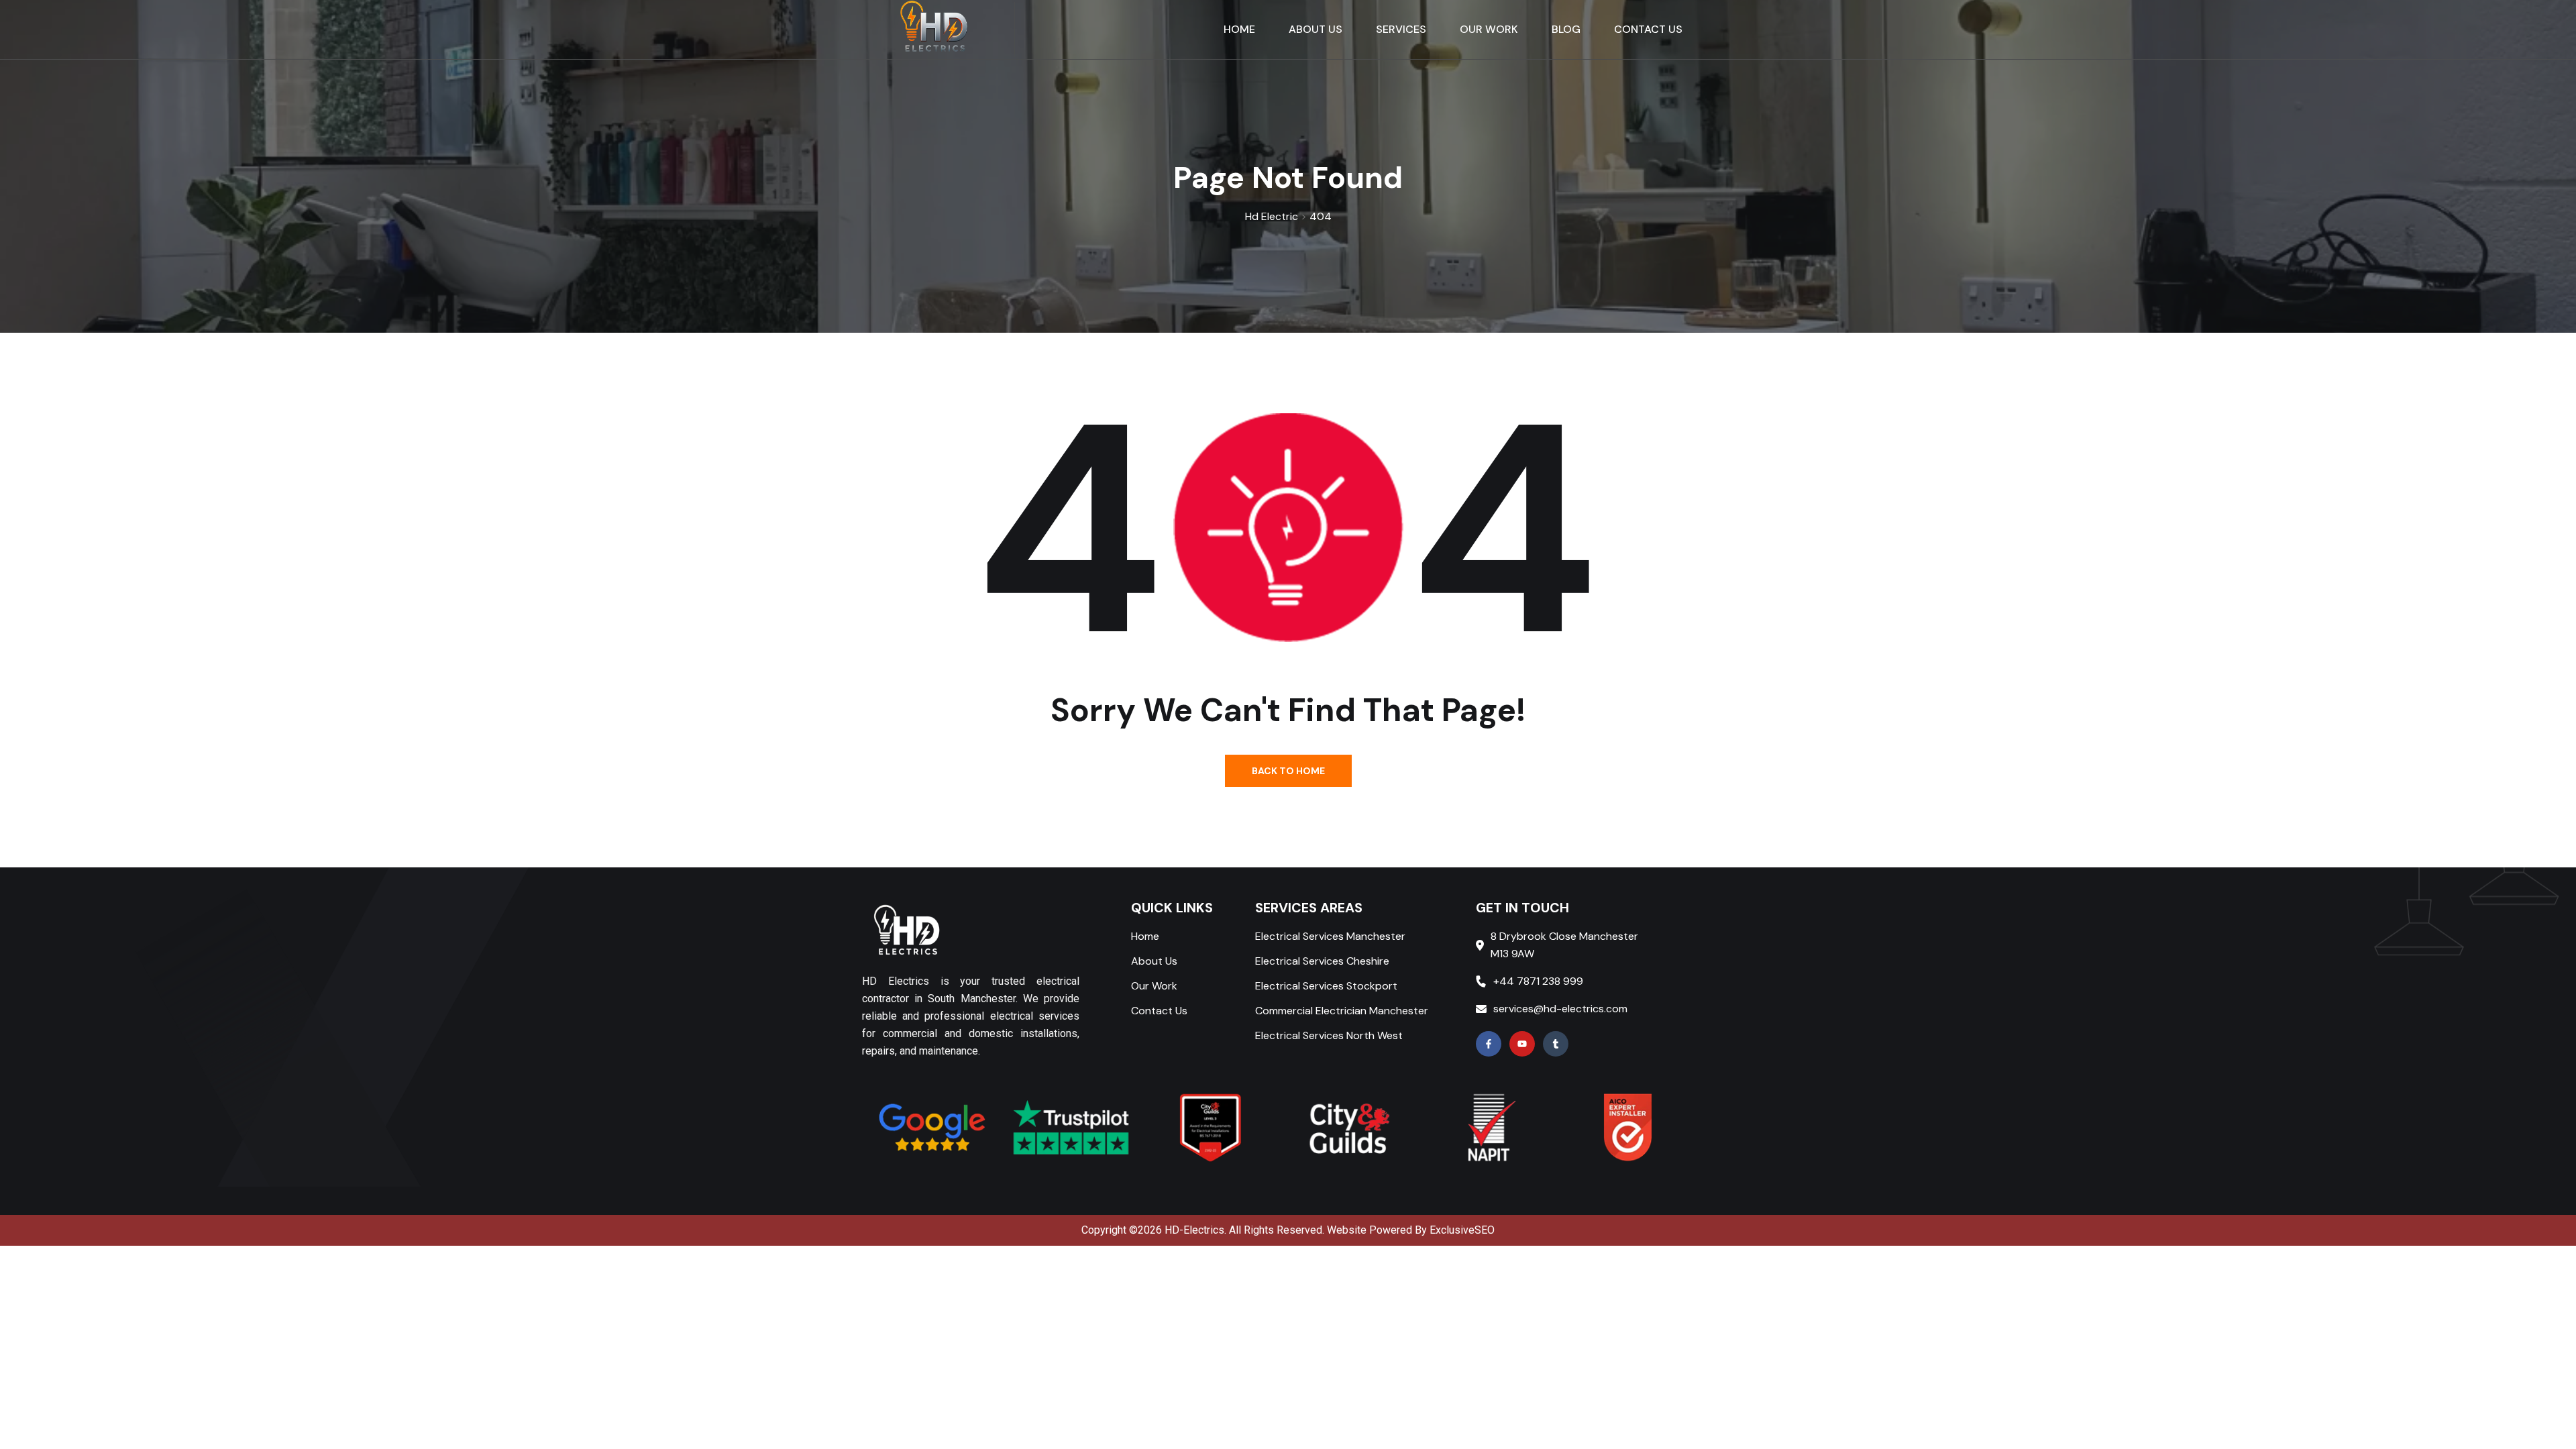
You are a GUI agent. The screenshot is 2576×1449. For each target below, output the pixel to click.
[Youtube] (1522, 1044)
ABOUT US (1316, 29)
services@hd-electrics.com (1560, 1009)
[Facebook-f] (1489, 1044)
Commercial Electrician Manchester (1342, 1011)
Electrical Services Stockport (1326, 986)
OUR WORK (1489, 29)
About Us (1154, 961)
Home (1145, 936)
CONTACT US (1648, 29)
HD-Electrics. (1195, 1230)
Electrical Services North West (1329, 1035)
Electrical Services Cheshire (1322, 961)
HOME (1239, 29)
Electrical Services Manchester (1330, 936)
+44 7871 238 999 (1538, 981)
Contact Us (1159, 1011)
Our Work (1154, 986)
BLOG (1566, 29)
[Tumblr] (1556, 1044)
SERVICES (1401, 29)
